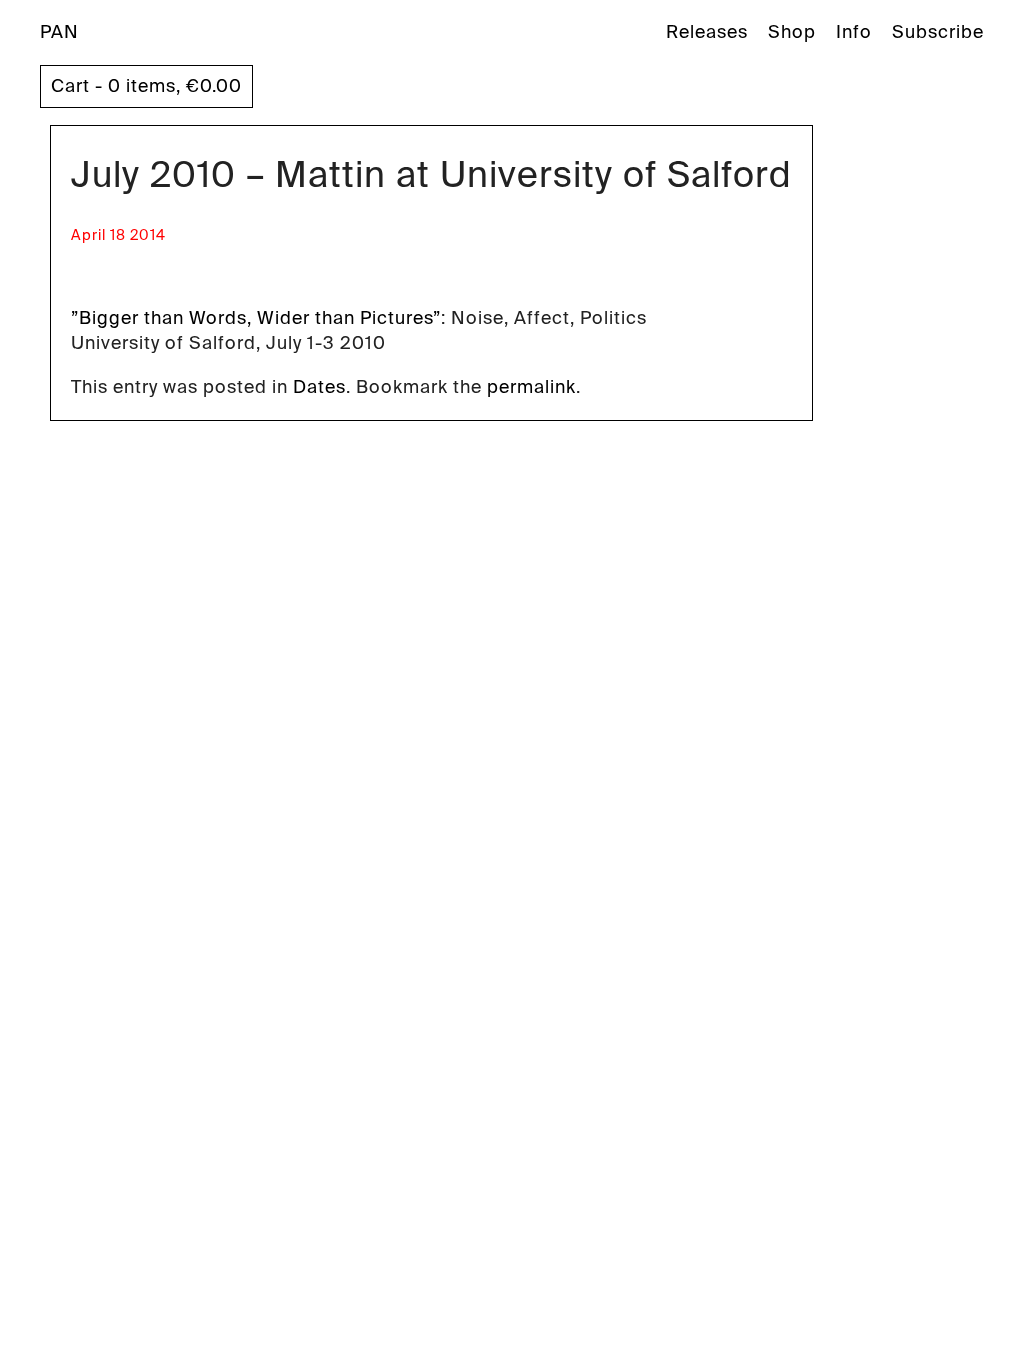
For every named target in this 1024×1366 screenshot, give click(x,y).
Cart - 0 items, (146, 86)
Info (854, 32)
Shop (792, 32)
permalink (531, 387)
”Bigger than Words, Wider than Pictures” (256, 318)
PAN (59, 32)
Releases (707, 32)
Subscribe (938, 32)
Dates (319, 387)
